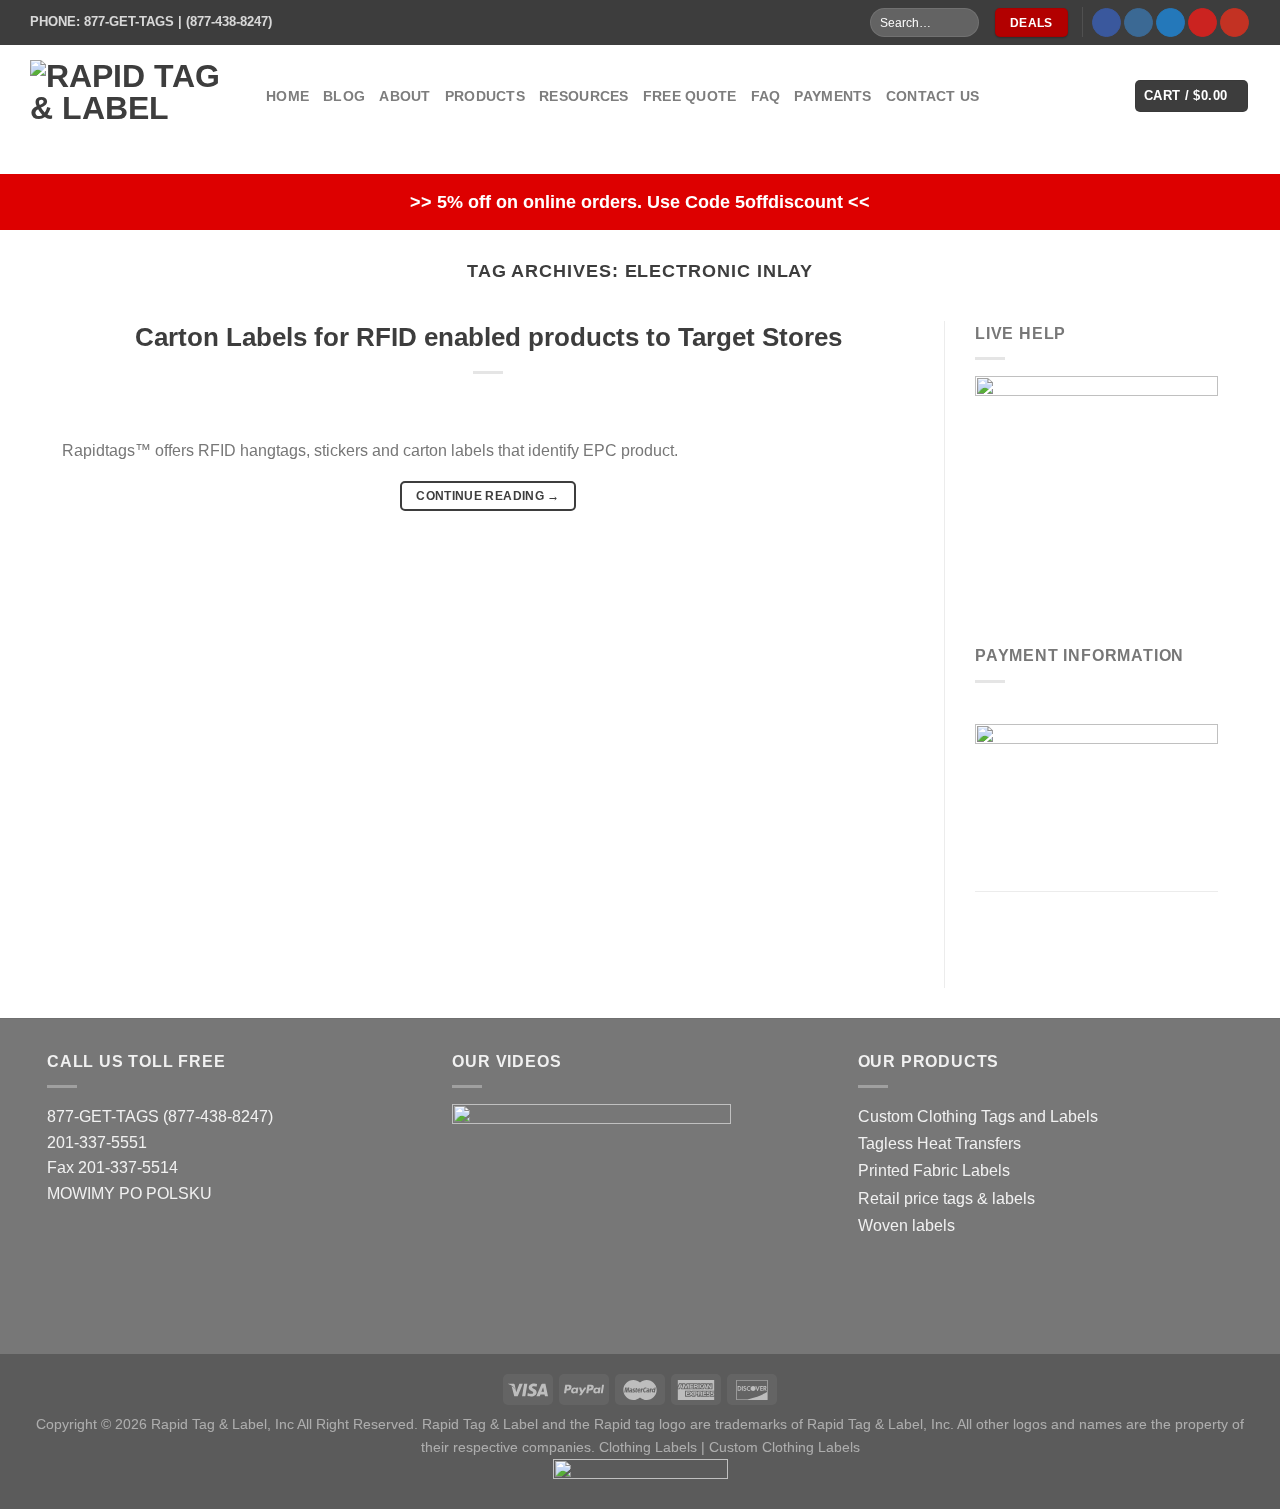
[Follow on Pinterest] (1202, 23)
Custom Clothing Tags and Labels (978, 1116)
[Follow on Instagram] (1138, 23)
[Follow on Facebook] (1106, 23)
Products (485, 96)
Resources (584, 96)
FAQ (766, 96)
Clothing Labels (648, 1447)
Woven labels (906, 1225)
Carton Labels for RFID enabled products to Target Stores (488, 337)
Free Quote (690, 96)
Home (287, 96)
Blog (344, 96)
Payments (832, 96)
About (404, 96)
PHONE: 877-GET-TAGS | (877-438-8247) (151, 21)
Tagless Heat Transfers (939, 1143)
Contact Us (933, 96)
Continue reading (488, 496)
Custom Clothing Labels (784, 1447)
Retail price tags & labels (946, 1198)
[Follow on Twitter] (1170, 23)
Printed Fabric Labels (934, 1170)
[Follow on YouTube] (1234, 23)
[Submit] (962, 23)
